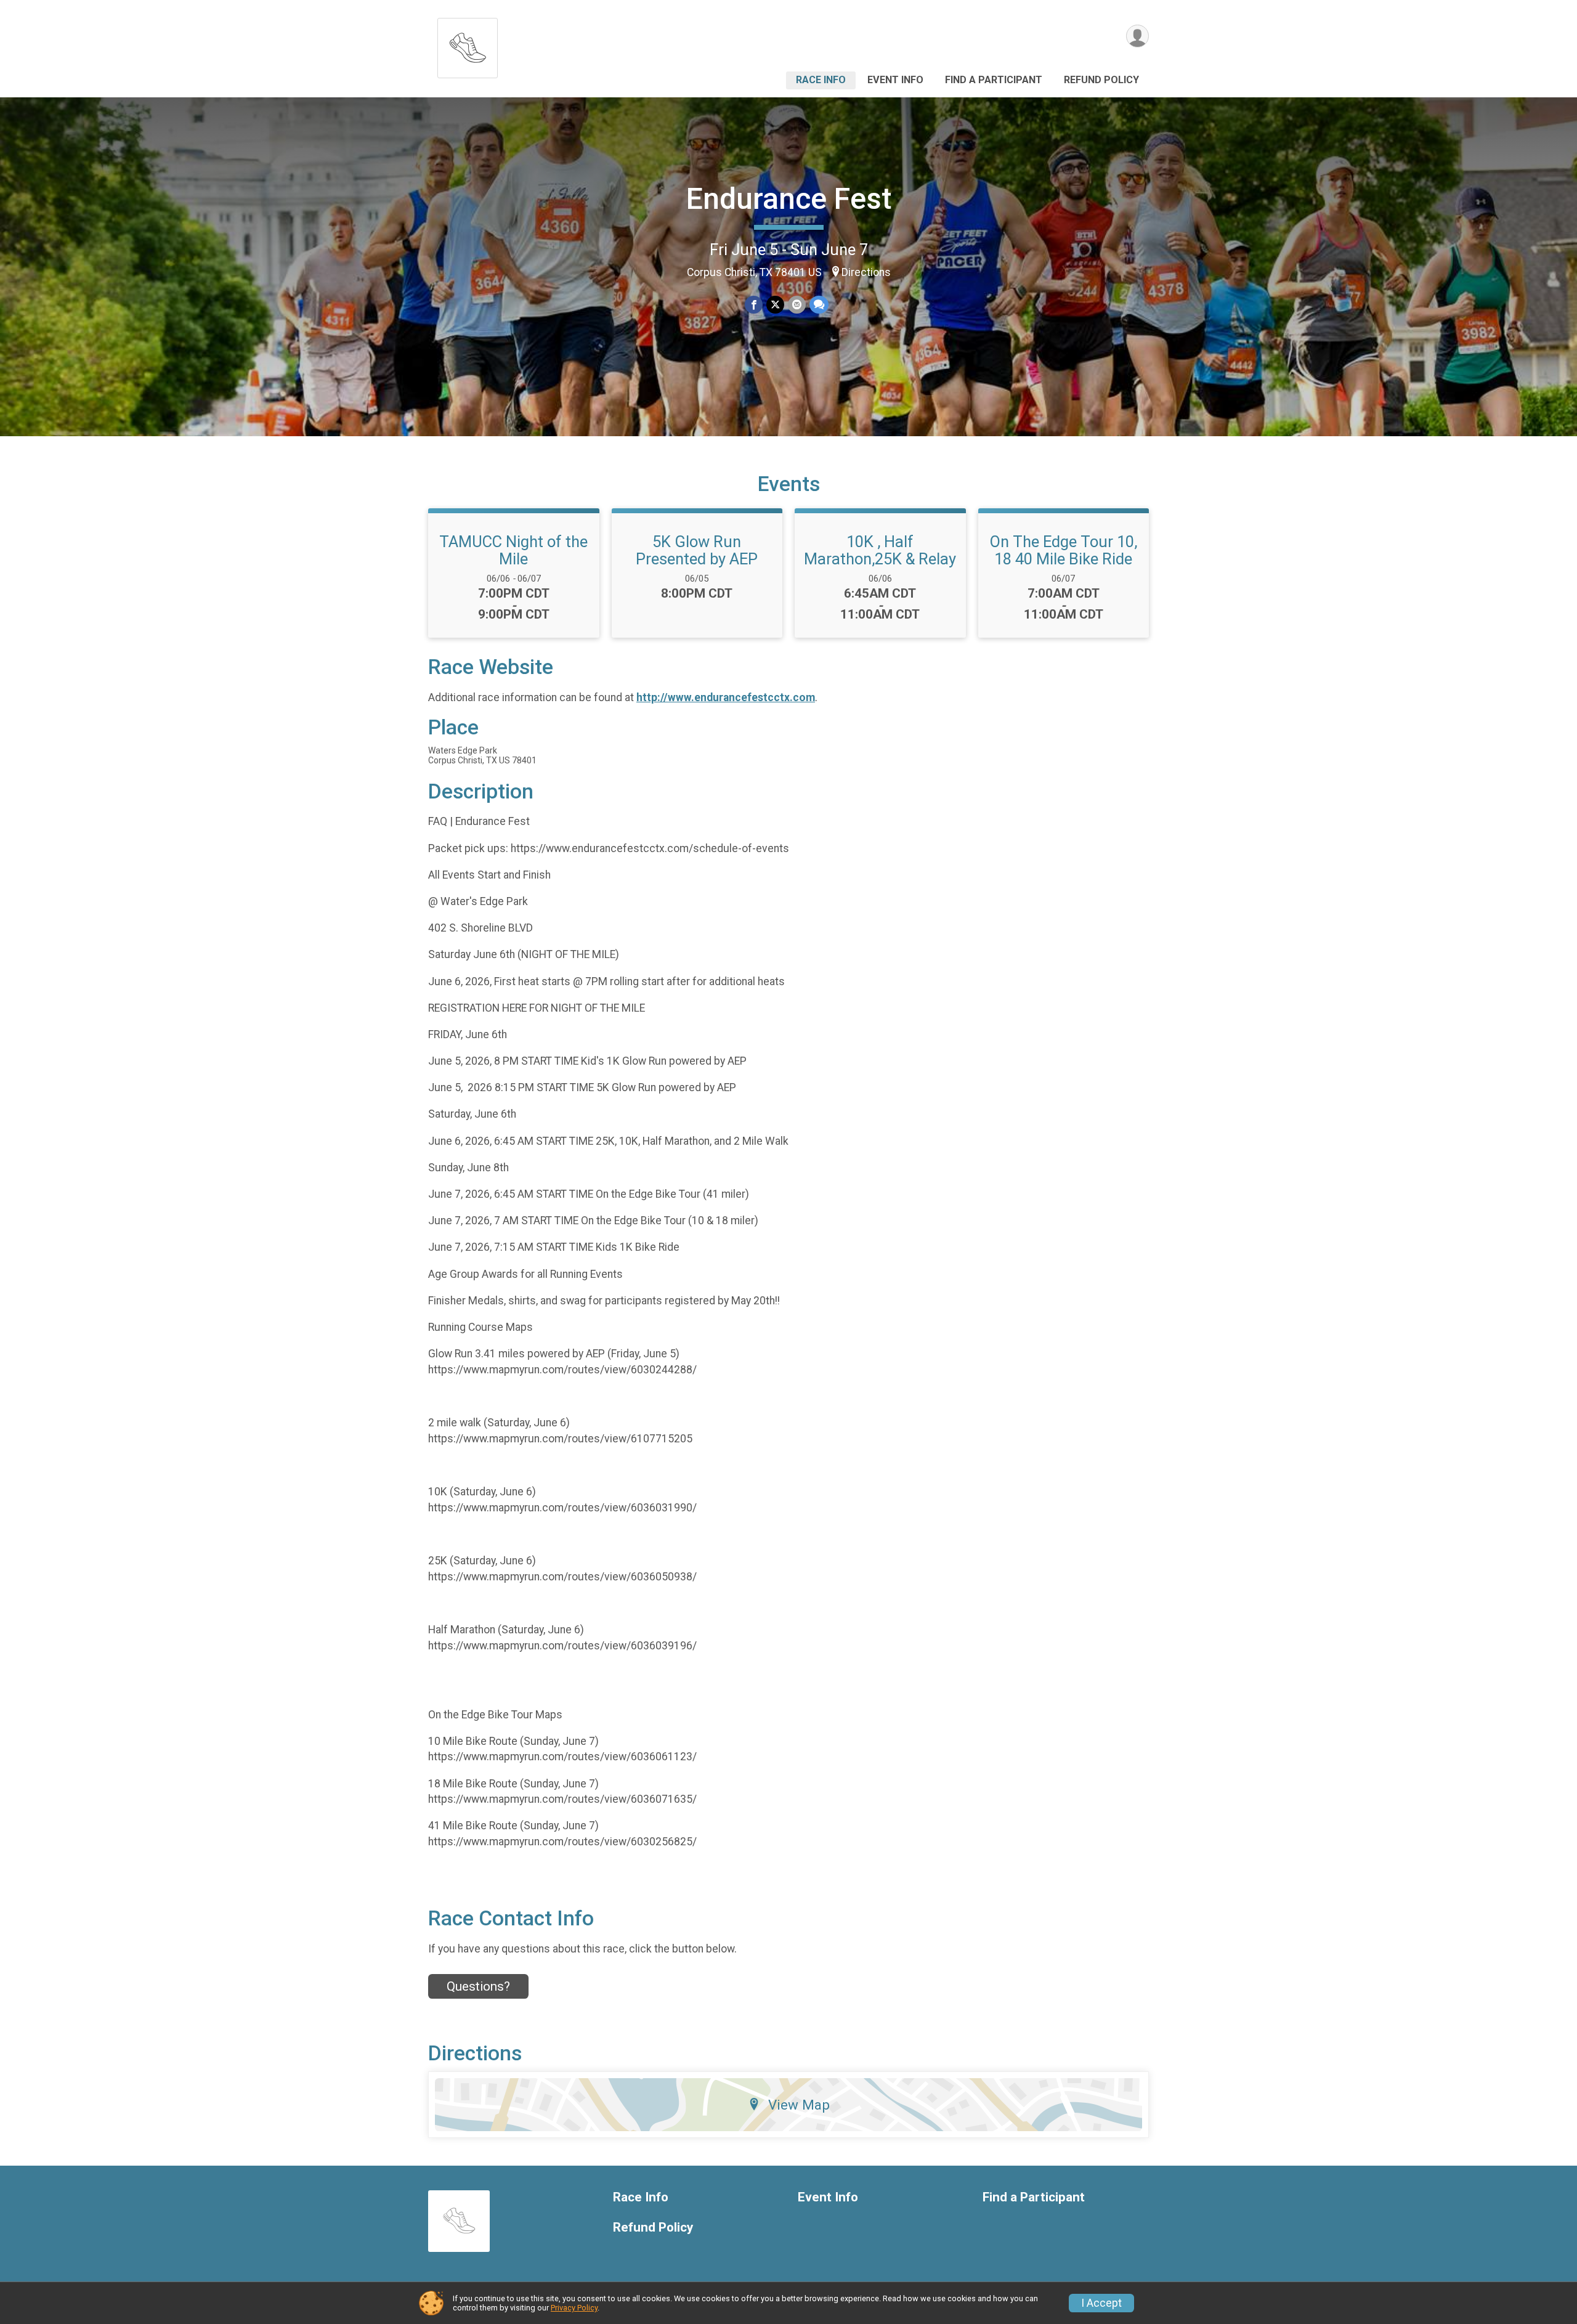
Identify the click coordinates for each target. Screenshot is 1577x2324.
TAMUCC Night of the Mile (513, 550)
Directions (866, 272)
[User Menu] (1137, 36)
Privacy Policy (574, 2308)
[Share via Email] (797, 305)
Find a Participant (994, 80)
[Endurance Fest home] (468, 45)
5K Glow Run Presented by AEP (697, 550)
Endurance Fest (789, 199)
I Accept (1101, 2303)
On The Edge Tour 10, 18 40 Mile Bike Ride (1064, 550)
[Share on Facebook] (754, 305)
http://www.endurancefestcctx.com (726, 697)
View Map (799, 2105)
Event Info (895, 80)
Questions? (478, 1986)
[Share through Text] (819, 305)
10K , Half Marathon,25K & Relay (880, 550)
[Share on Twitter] (775, 305)
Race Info (821, 80)
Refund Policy (1101, 80)
